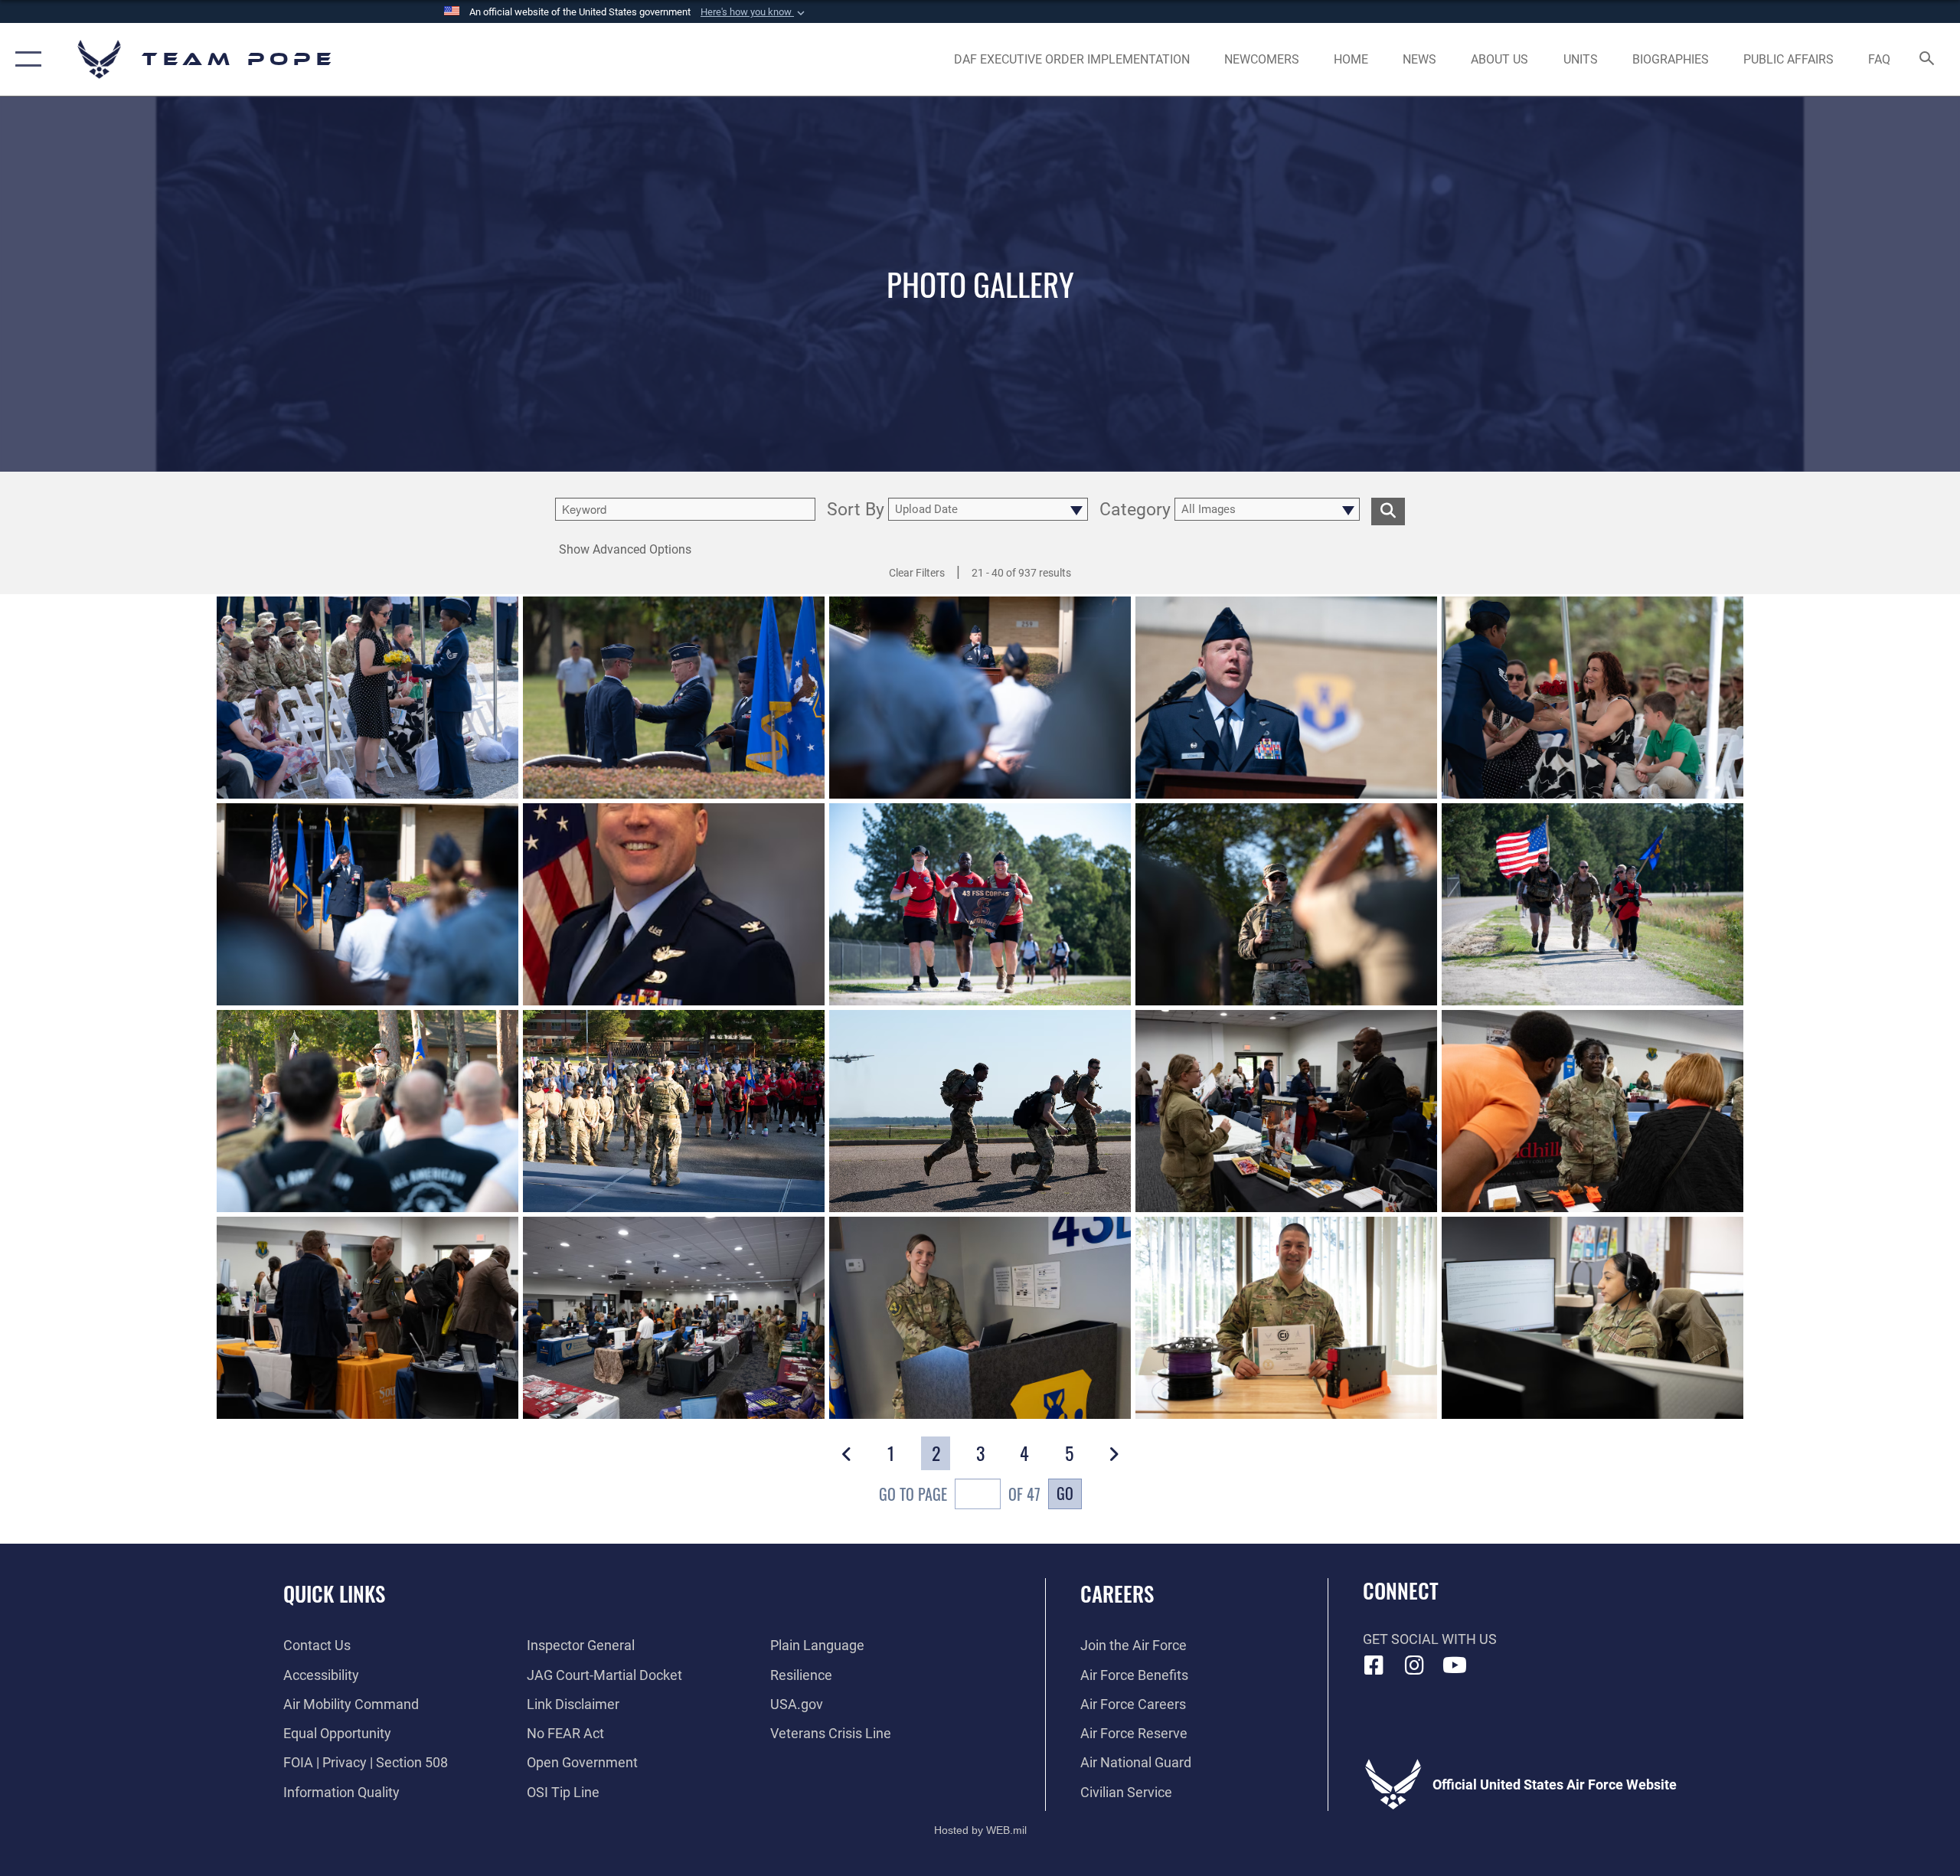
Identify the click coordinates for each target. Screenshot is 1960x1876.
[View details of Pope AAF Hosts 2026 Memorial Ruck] (980, 904)
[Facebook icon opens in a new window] (1374, 1665)
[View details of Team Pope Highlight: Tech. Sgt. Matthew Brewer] (1286, 1318)
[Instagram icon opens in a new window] (1414, 1665)
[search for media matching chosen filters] (1388, 511)
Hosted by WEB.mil (980, 1830)
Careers (1117, 1593)
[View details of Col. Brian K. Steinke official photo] (674, 904)
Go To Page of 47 (960, 1494)
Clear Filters (917, 573)
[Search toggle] (1927, 60)
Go (1065, 1493)
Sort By (856, 511)
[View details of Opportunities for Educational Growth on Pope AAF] (1286, 1111)
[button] (754, 12)
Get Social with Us (1430, 1639)
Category (1135, 511)
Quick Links (334, 1593)
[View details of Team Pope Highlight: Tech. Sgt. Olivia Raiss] (980, 1318)
